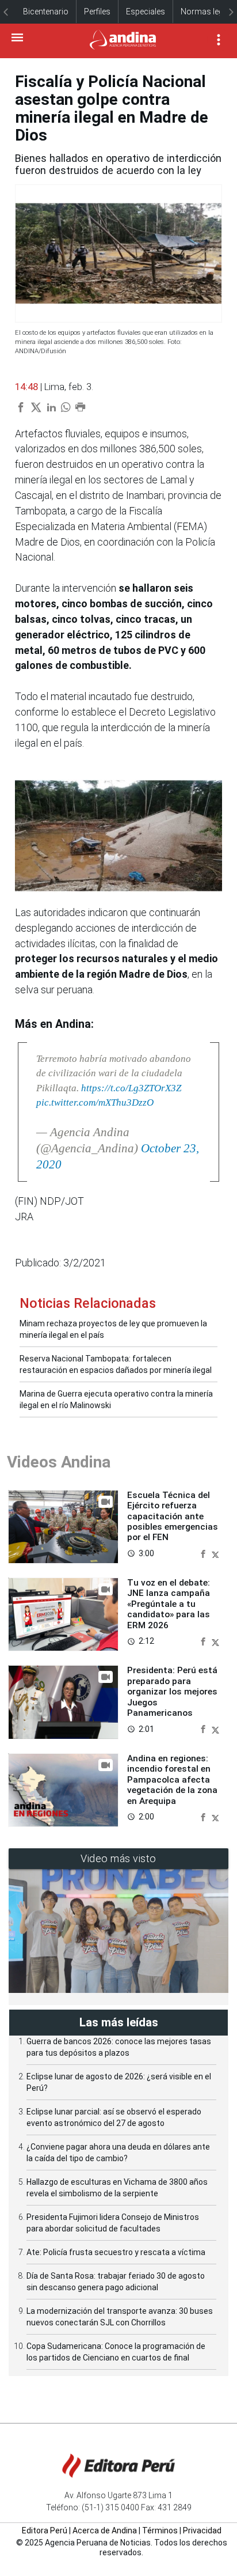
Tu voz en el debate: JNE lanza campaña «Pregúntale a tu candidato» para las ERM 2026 (169, 1604)
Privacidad (202, 2530)
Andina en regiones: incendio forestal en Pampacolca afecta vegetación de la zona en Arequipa (172, 1780)
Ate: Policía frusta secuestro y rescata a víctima (116, 2252)
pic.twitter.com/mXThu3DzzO (95, 1102)
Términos (160, 2530)
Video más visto (118, 1858)
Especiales (146, 12)
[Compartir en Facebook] (204, 1553)
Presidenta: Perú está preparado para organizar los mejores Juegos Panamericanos (172, 1692)
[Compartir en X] (215, 1553)
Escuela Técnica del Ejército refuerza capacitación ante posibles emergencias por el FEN (173, 1516)
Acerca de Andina (105, 2530)
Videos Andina (59, 1462)
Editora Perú (45, 2530)
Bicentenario (46, 12)
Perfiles (97, 12)
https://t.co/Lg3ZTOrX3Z (131, 1088)
